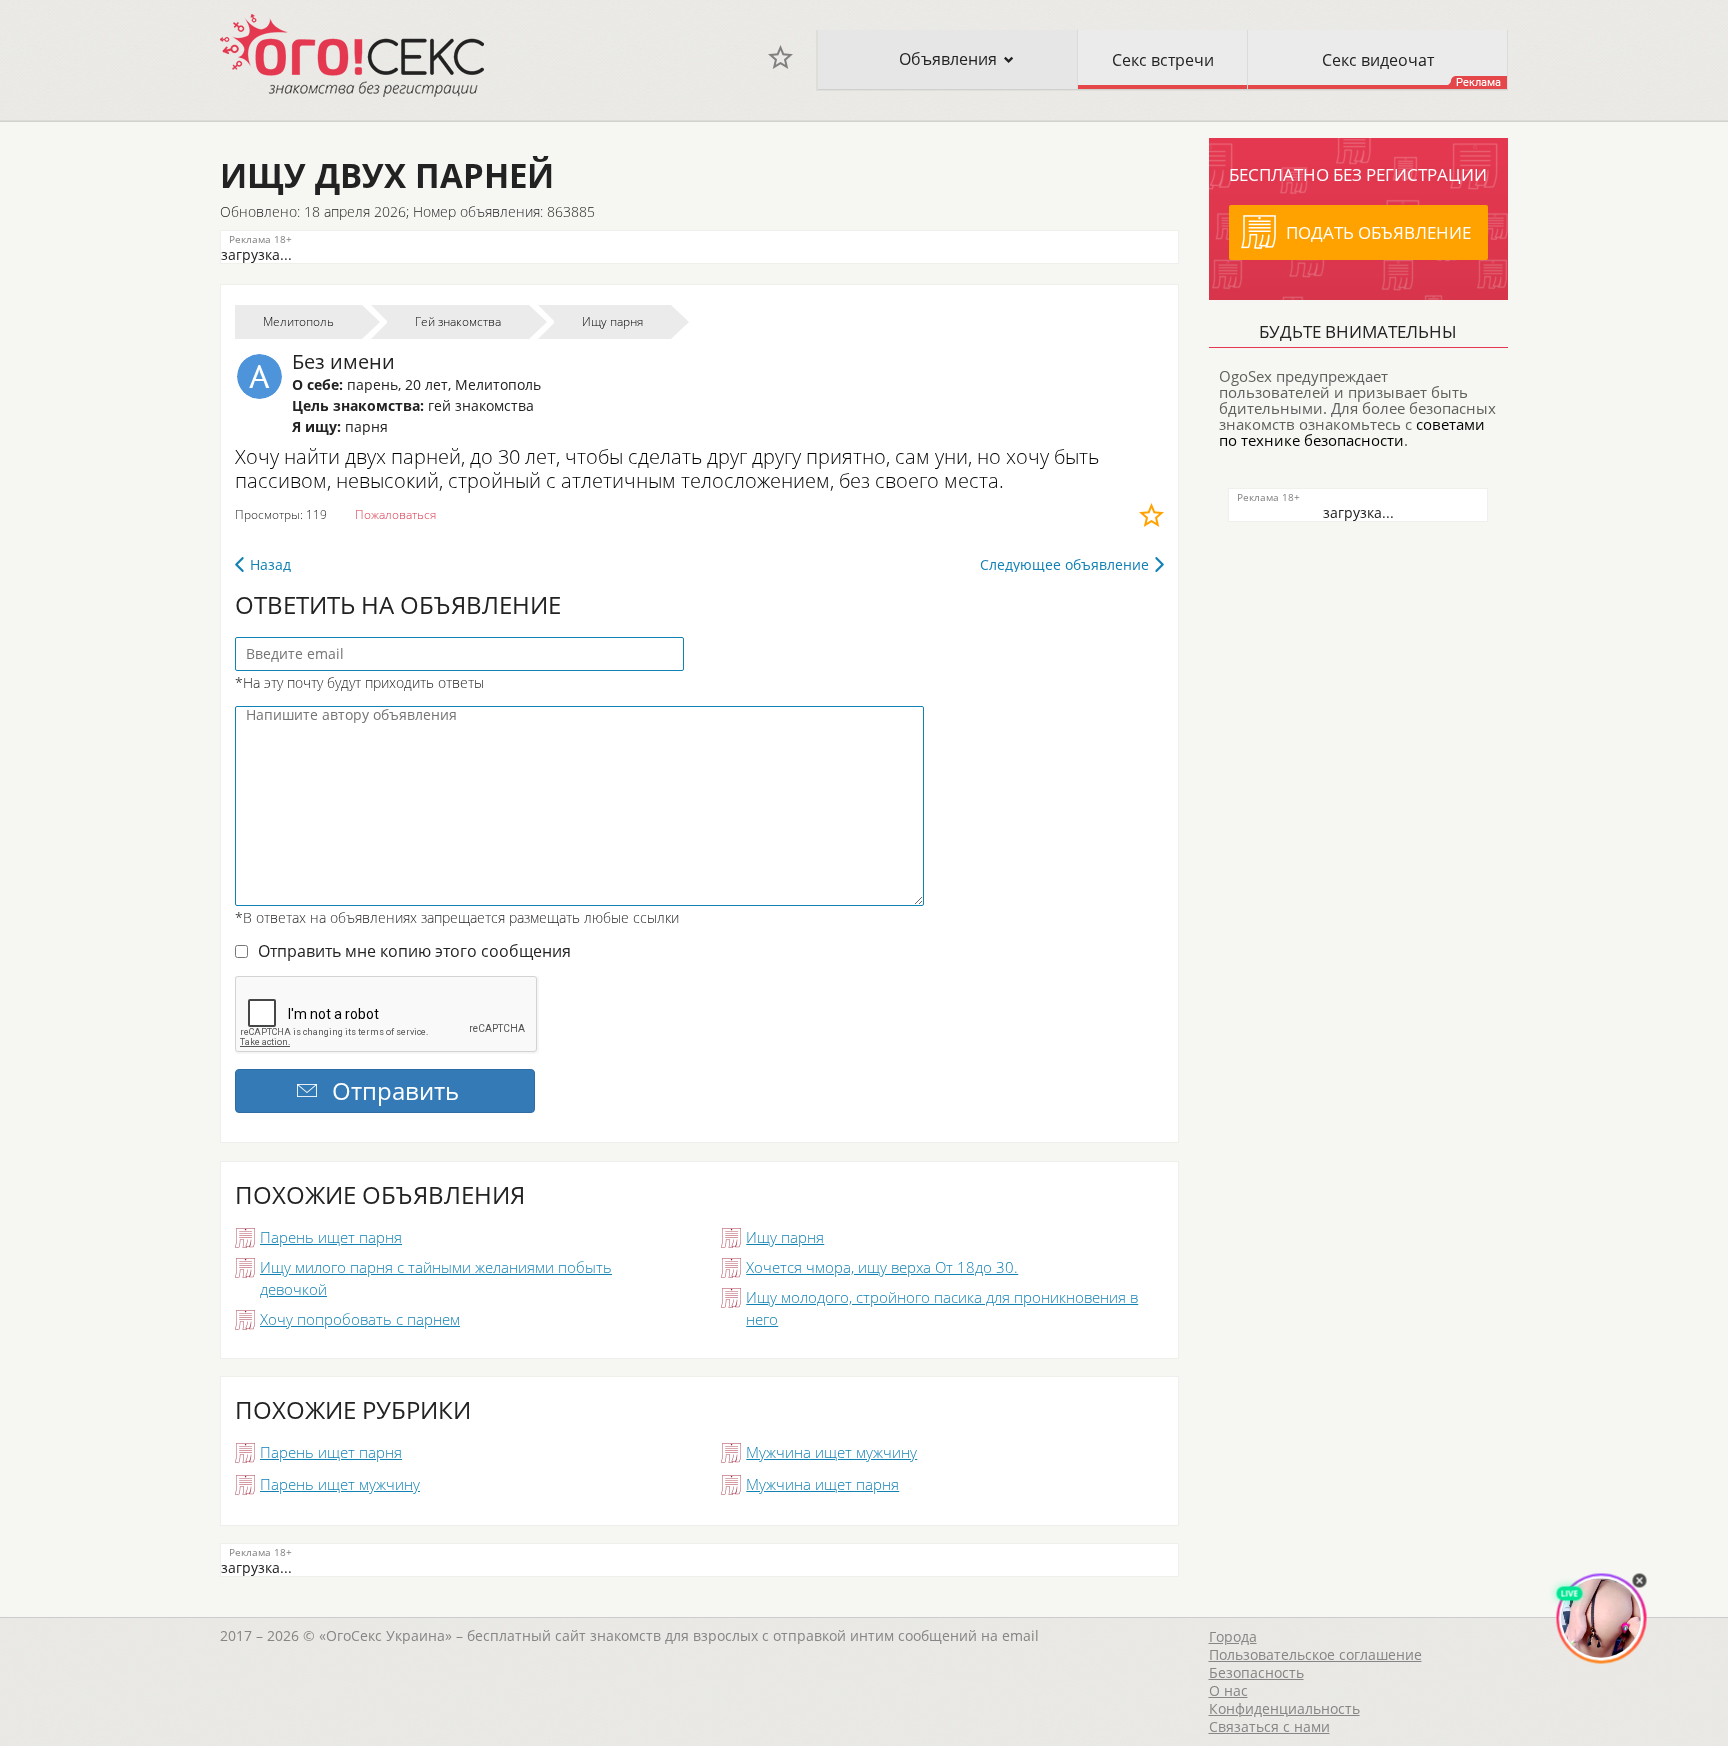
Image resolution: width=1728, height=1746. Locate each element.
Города (1233, 1636)
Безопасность (1256, 1672)
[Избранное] (780, 57)
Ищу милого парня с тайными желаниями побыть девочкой (436, 1278)
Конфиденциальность (1284, 1708)
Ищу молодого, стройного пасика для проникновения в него (942, 1308)
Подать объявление (1378, 232)
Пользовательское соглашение (1315, 1654)
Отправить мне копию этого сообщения (414, 951)
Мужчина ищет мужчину (831, 1452)
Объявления (948, 59)
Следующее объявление (1064, 564)
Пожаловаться (395, 514)
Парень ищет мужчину (340, 1484)
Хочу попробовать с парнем (360, 1319)
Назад (270, 564)
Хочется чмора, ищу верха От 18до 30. (882, 1267)
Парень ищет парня (331, 1237)
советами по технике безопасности (1352, 432)
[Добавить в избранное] (1151, 515)
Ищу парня (785, 1237)
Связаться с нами (1269, 1726)
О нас (1228, 1690)
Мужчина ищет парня (822, 1484)
